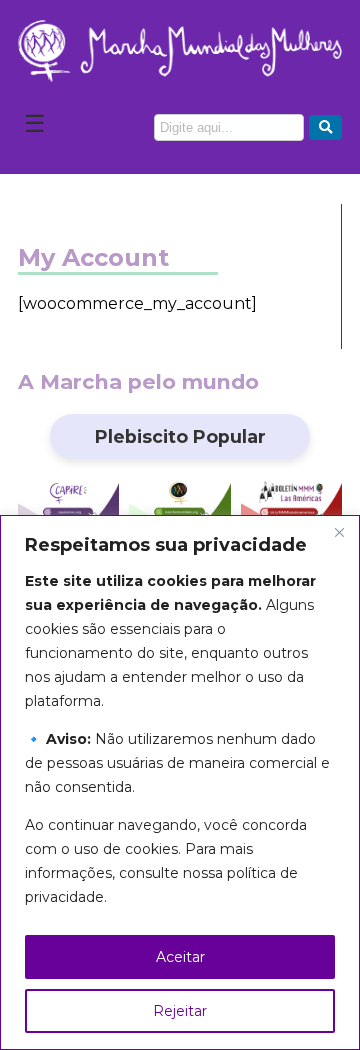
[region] (180, 782)
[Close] (339, 532)
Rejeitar (180, 1011)
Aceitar (180, 957)
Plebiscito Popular (180, 436)
